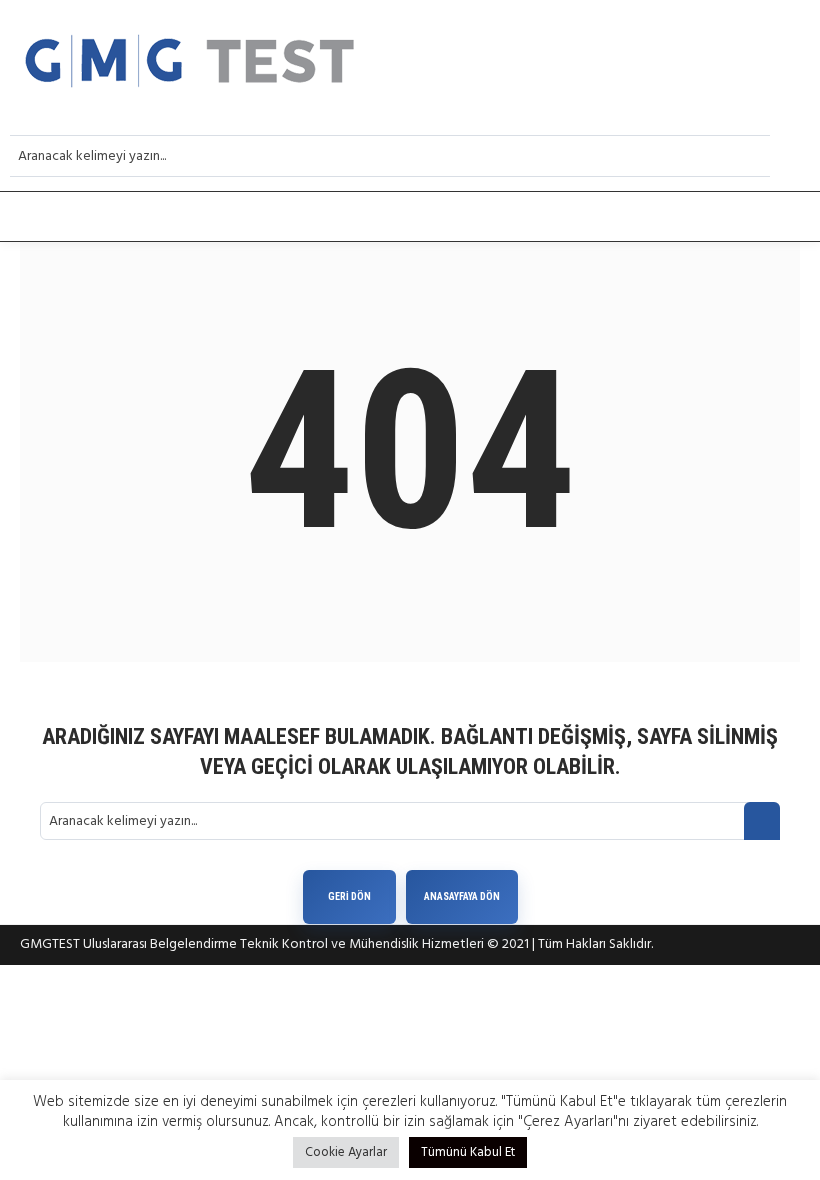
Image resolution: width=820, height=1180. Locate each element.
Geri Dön (349, 896)
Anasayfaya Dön (462, 896)
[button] (410, 217)
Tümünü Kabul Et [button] (468, 1152)
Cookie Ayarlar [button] (346, 1152)
